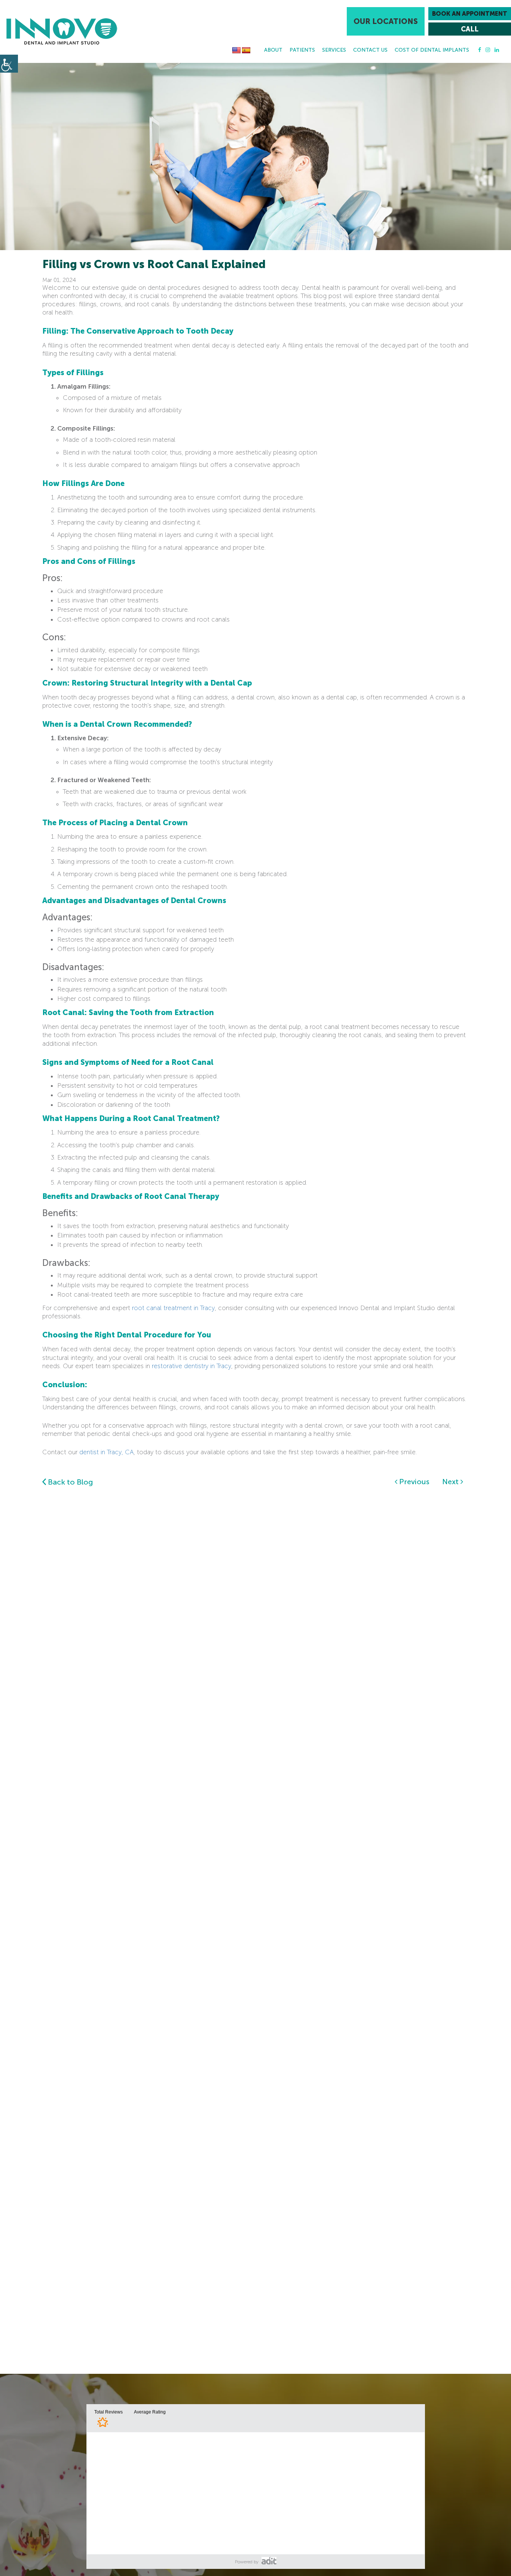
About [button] (273, 50)
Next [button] (451, 1482)
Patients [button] (302, 50)
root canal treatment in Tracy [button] (173, 1308)
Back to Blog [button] (70, 1482)
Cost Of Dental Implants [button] (432, 50)
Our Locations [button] (386, 21)
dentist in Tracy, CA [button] (106, 1452)
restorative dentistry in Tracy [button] (192, 1366)
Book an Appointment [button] (470, 14)
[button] (62, 31)
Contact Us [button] (370, 50)
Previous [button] (413, 1482)
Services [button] (334, 50)
